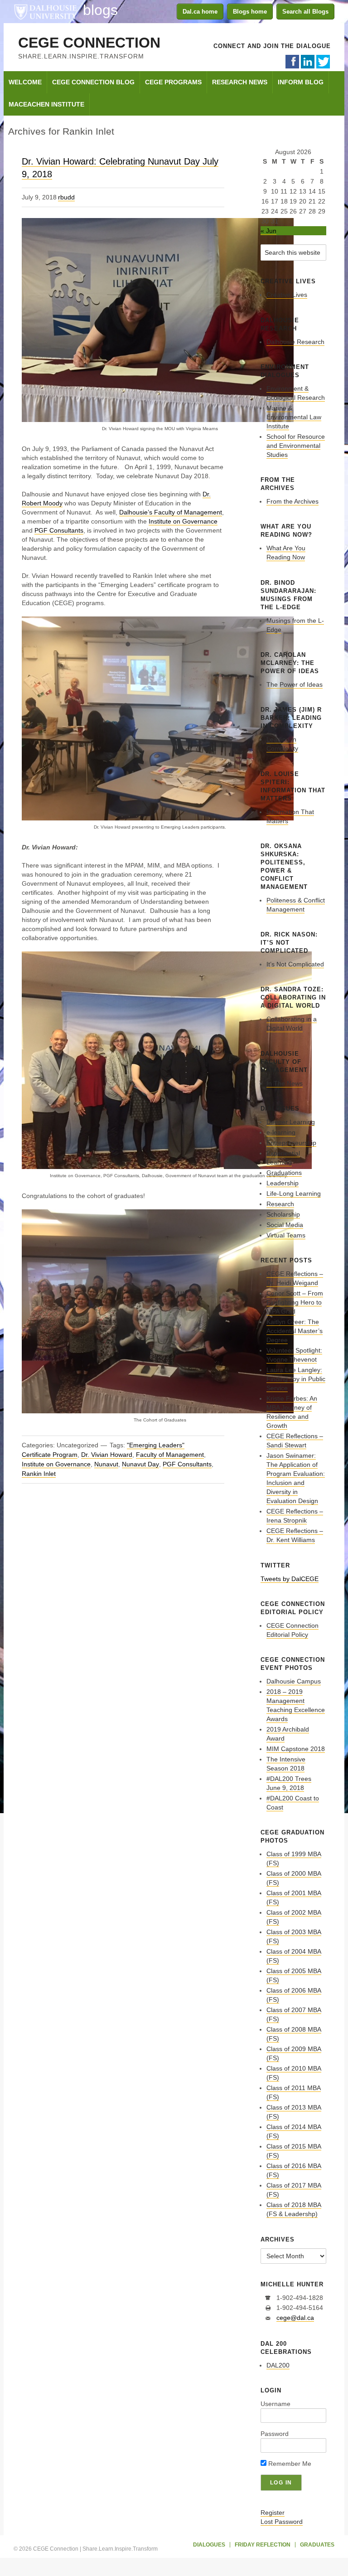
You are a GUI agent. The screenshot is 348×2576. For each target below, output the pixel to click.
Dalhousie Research (295, 342)
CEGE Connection (89, 43)
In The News (285, 1083)
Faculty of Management (170, 1455)
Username (275, 2404)
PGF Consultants (59, 530)
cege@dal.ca (295, 2318)
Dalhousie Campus (294, 1681)
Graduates (317, 2545)
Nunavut (106, 1464)
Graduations (284, 1173)
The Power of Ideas (295, 684)
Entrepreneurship (291, 1143)
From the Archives (292, 501)
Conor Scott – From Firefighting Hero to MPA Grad (295, 1302)
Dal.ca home (200, 12)
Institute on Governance (183, 521)
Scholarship (283, 1214)
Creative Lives (287, 295)
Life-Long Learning (294, 1193)
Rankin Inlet (39, 1474)
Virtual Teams (286, 1235)
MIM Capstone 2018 (296, 1749)
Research (280, 1204)
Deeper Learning (291, 1122)
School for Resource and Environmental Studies (296, 446)
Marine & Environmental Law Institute (294, 417)
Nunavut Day (140, 1464)
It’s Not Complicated (295, 964)
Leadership (283, 1183)
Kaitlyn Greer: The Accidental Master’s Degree (295, 1331)
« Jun (268, 231)
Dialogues (209, 2545)
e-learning (281, 1132)
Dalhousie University (45, 11)
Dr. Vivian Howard (107, 1455)
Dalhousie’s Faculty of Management (171, 512)
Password (275, 2434)
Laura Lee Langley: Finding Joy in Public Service (296, 1379)
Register (273, 2513)
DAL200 (278, 2365)
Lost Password (282, 2522)
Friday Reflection (263, 2545)
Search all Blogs (305, 12)
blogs (100, 10)
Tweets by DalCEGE (290, 1579)
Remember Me (289, 2464)
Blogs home (250, 12)
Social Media (285, 1225)
